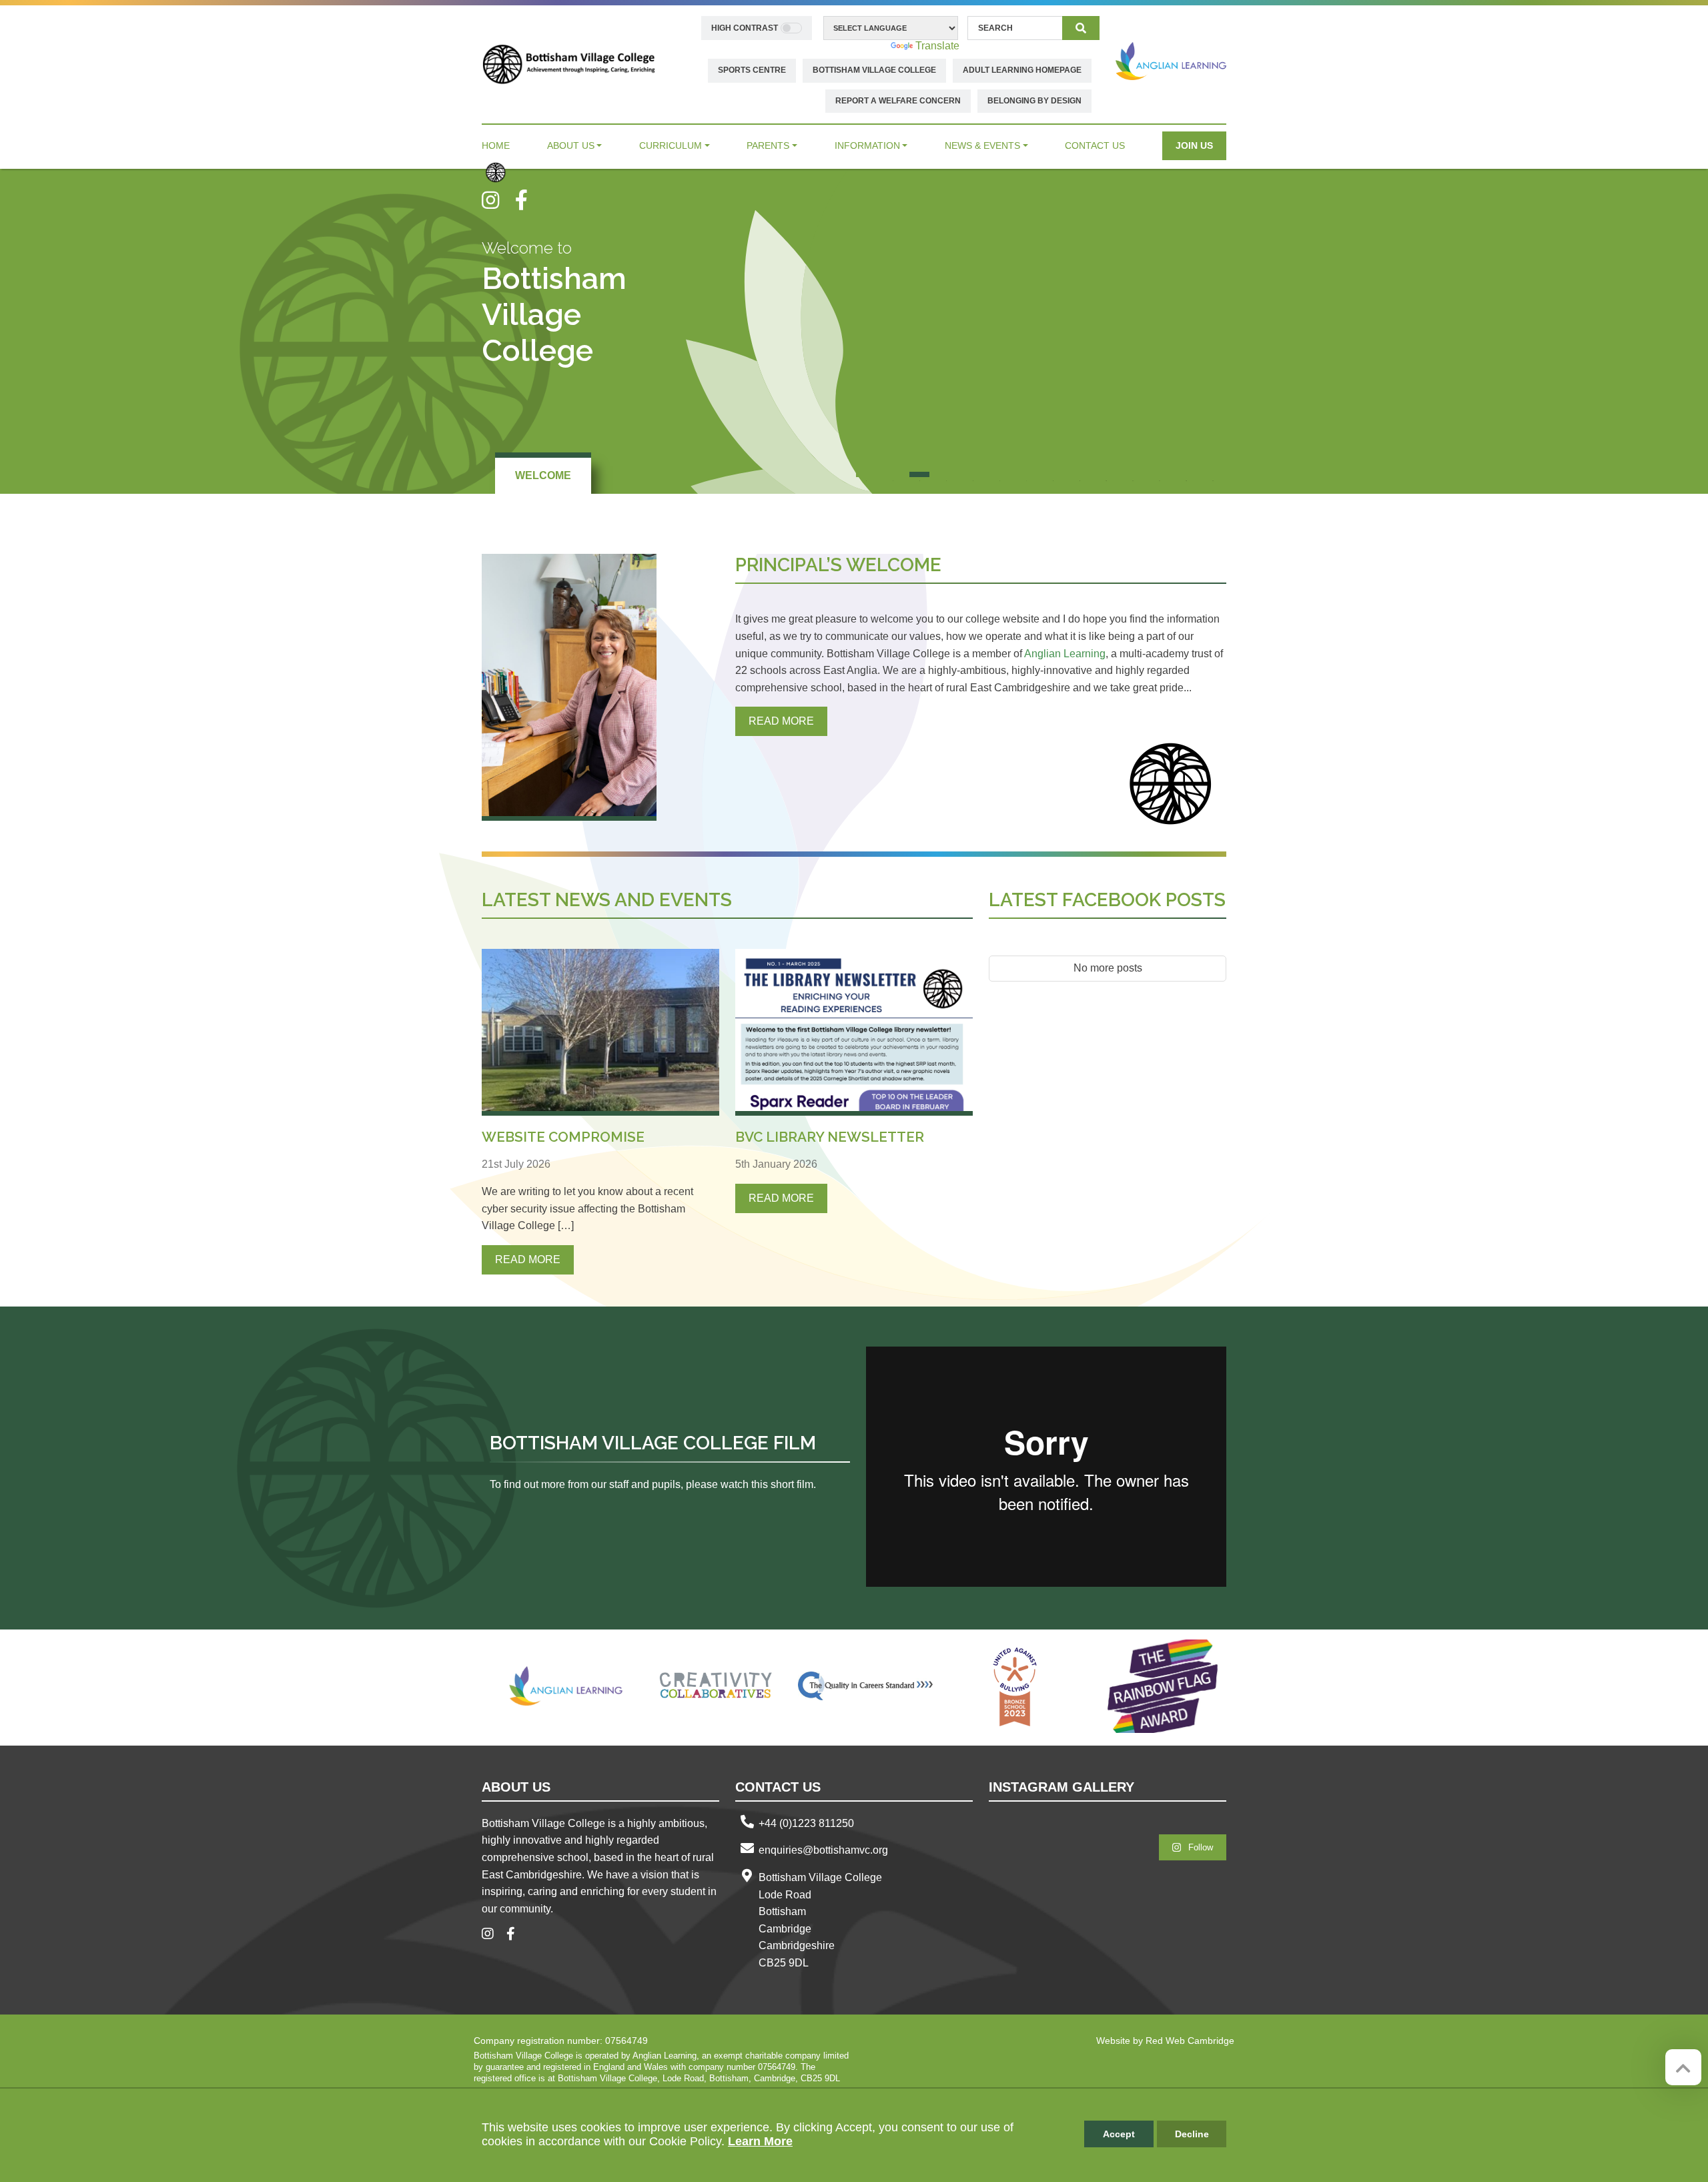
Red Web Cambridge (1190, 2041)
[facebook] (526, 200)
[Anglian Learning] (1171, 61)
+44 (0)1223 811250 (806, 1823)
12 (1160, 474)
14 (1213, 474)
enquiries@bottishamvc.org (823, 1850)
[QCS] (865, 1686)
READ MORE (781, 721)
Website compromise (563, 1137)
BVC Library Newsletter (830, 1137)
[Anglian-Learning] (566, 1686)
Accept (1119, 2134)
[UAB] (1015, 1686)
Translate (937, 46)
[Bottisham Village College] (569, 64)
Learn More (760, 2141)
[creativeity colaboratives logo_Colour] (716, 1686)
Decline (1192, 2134)
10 (1106, 474)
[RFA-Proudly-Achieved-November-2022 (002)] (1164, 1686)
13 (1186, 474)
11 (1133, 474)
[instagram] (498, 200)
